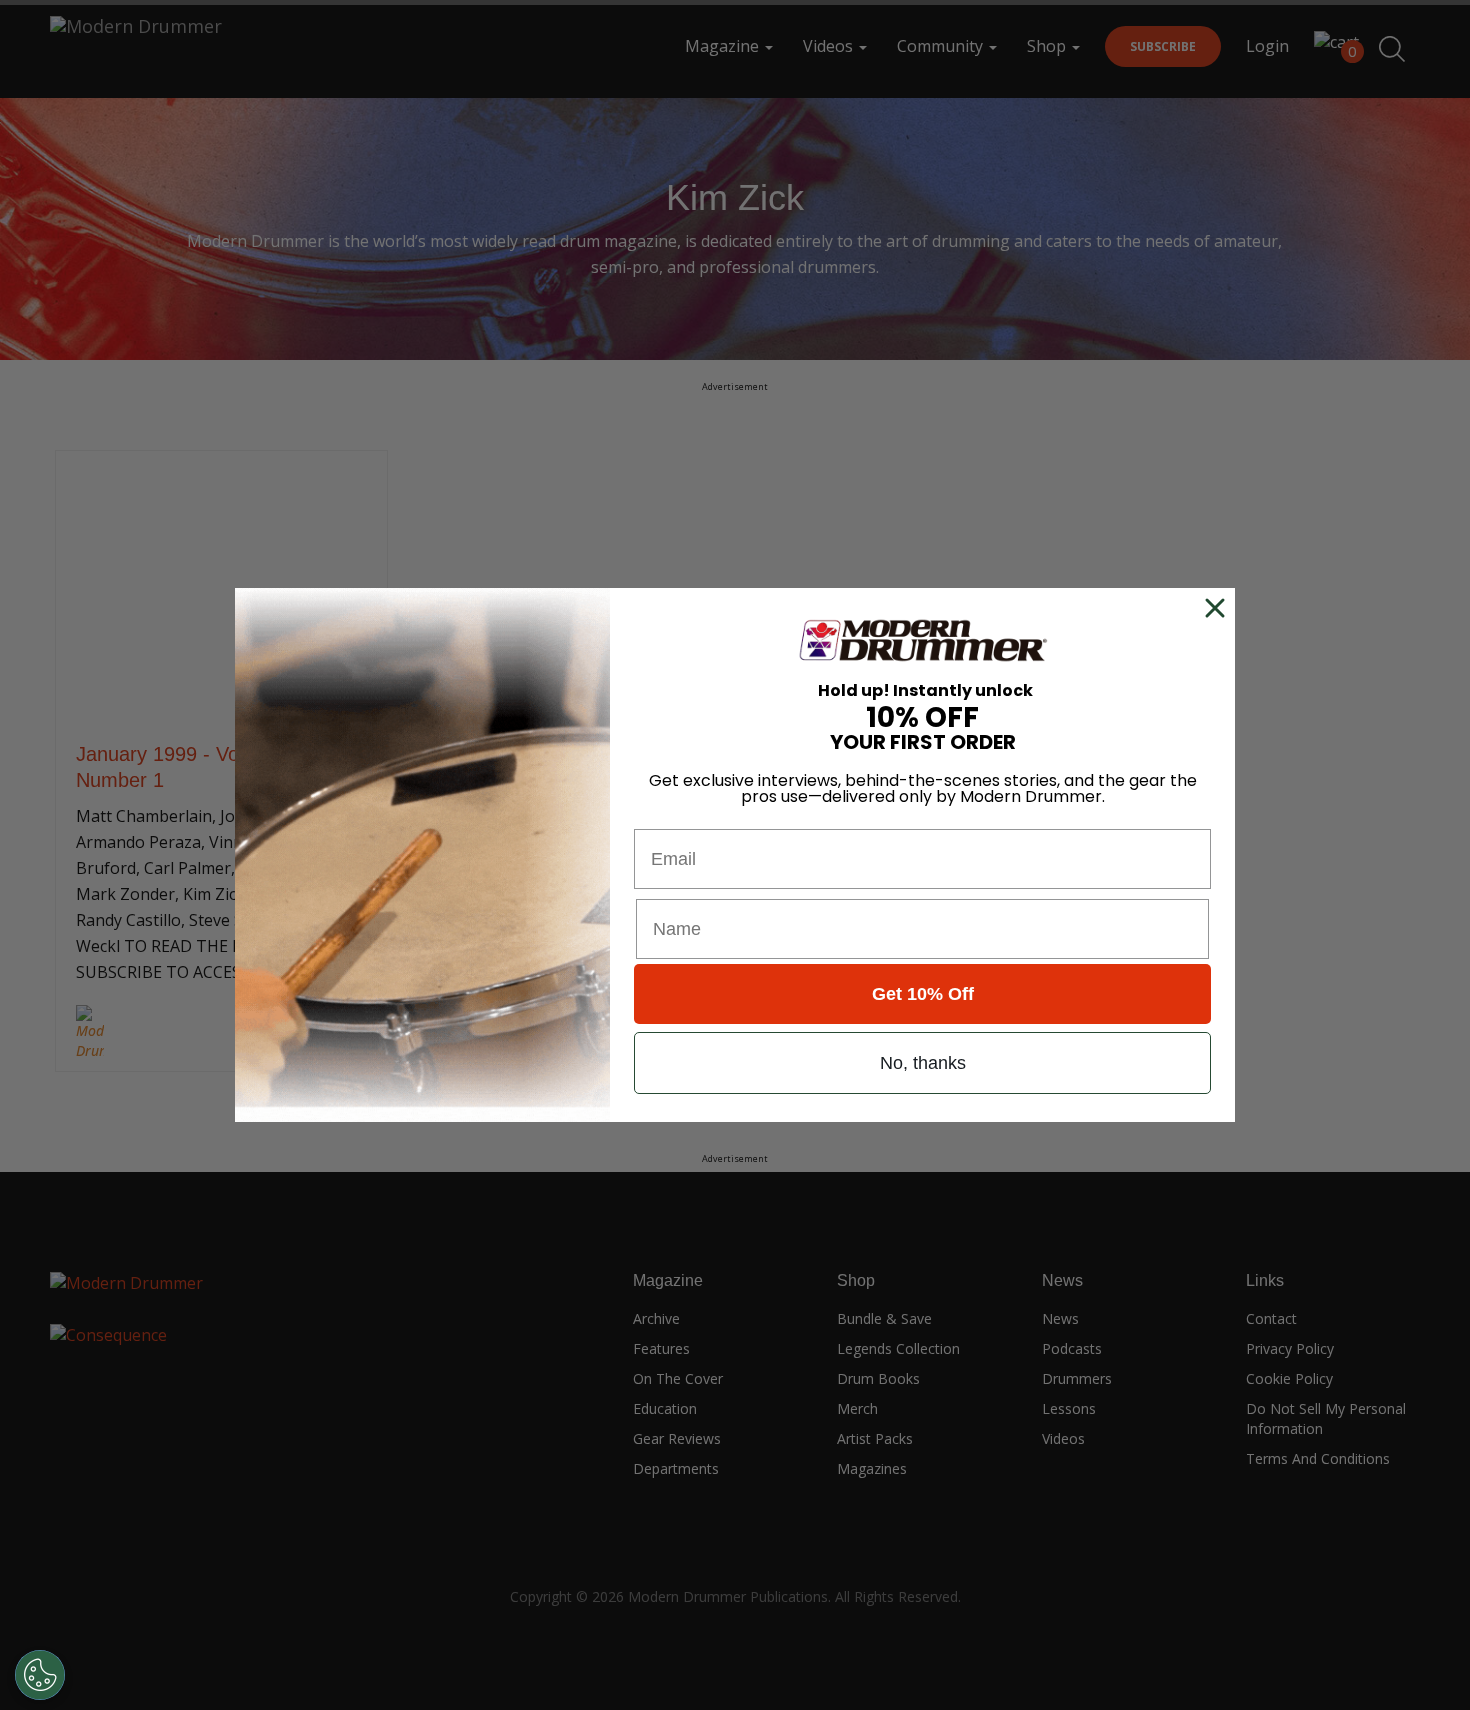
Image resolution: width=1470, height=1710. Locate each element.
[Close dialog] (1219, 608)
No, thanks (923, 1063)
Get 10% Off (923, 994)
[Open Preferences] (40, 1675)
